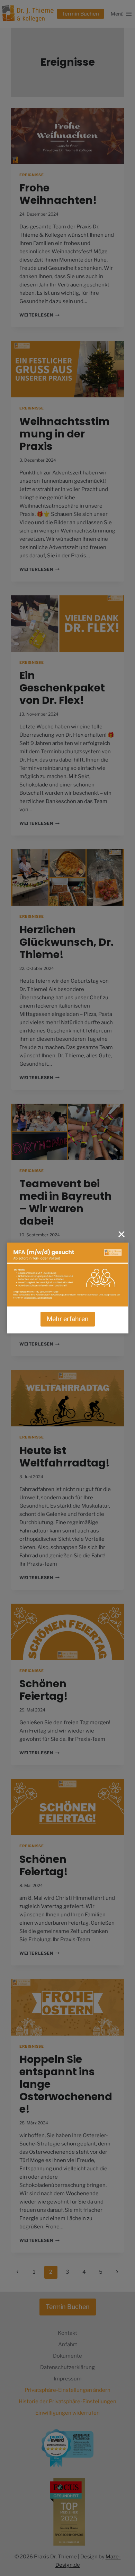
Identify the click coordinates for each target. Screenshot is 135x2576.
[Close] (121, 1234)
